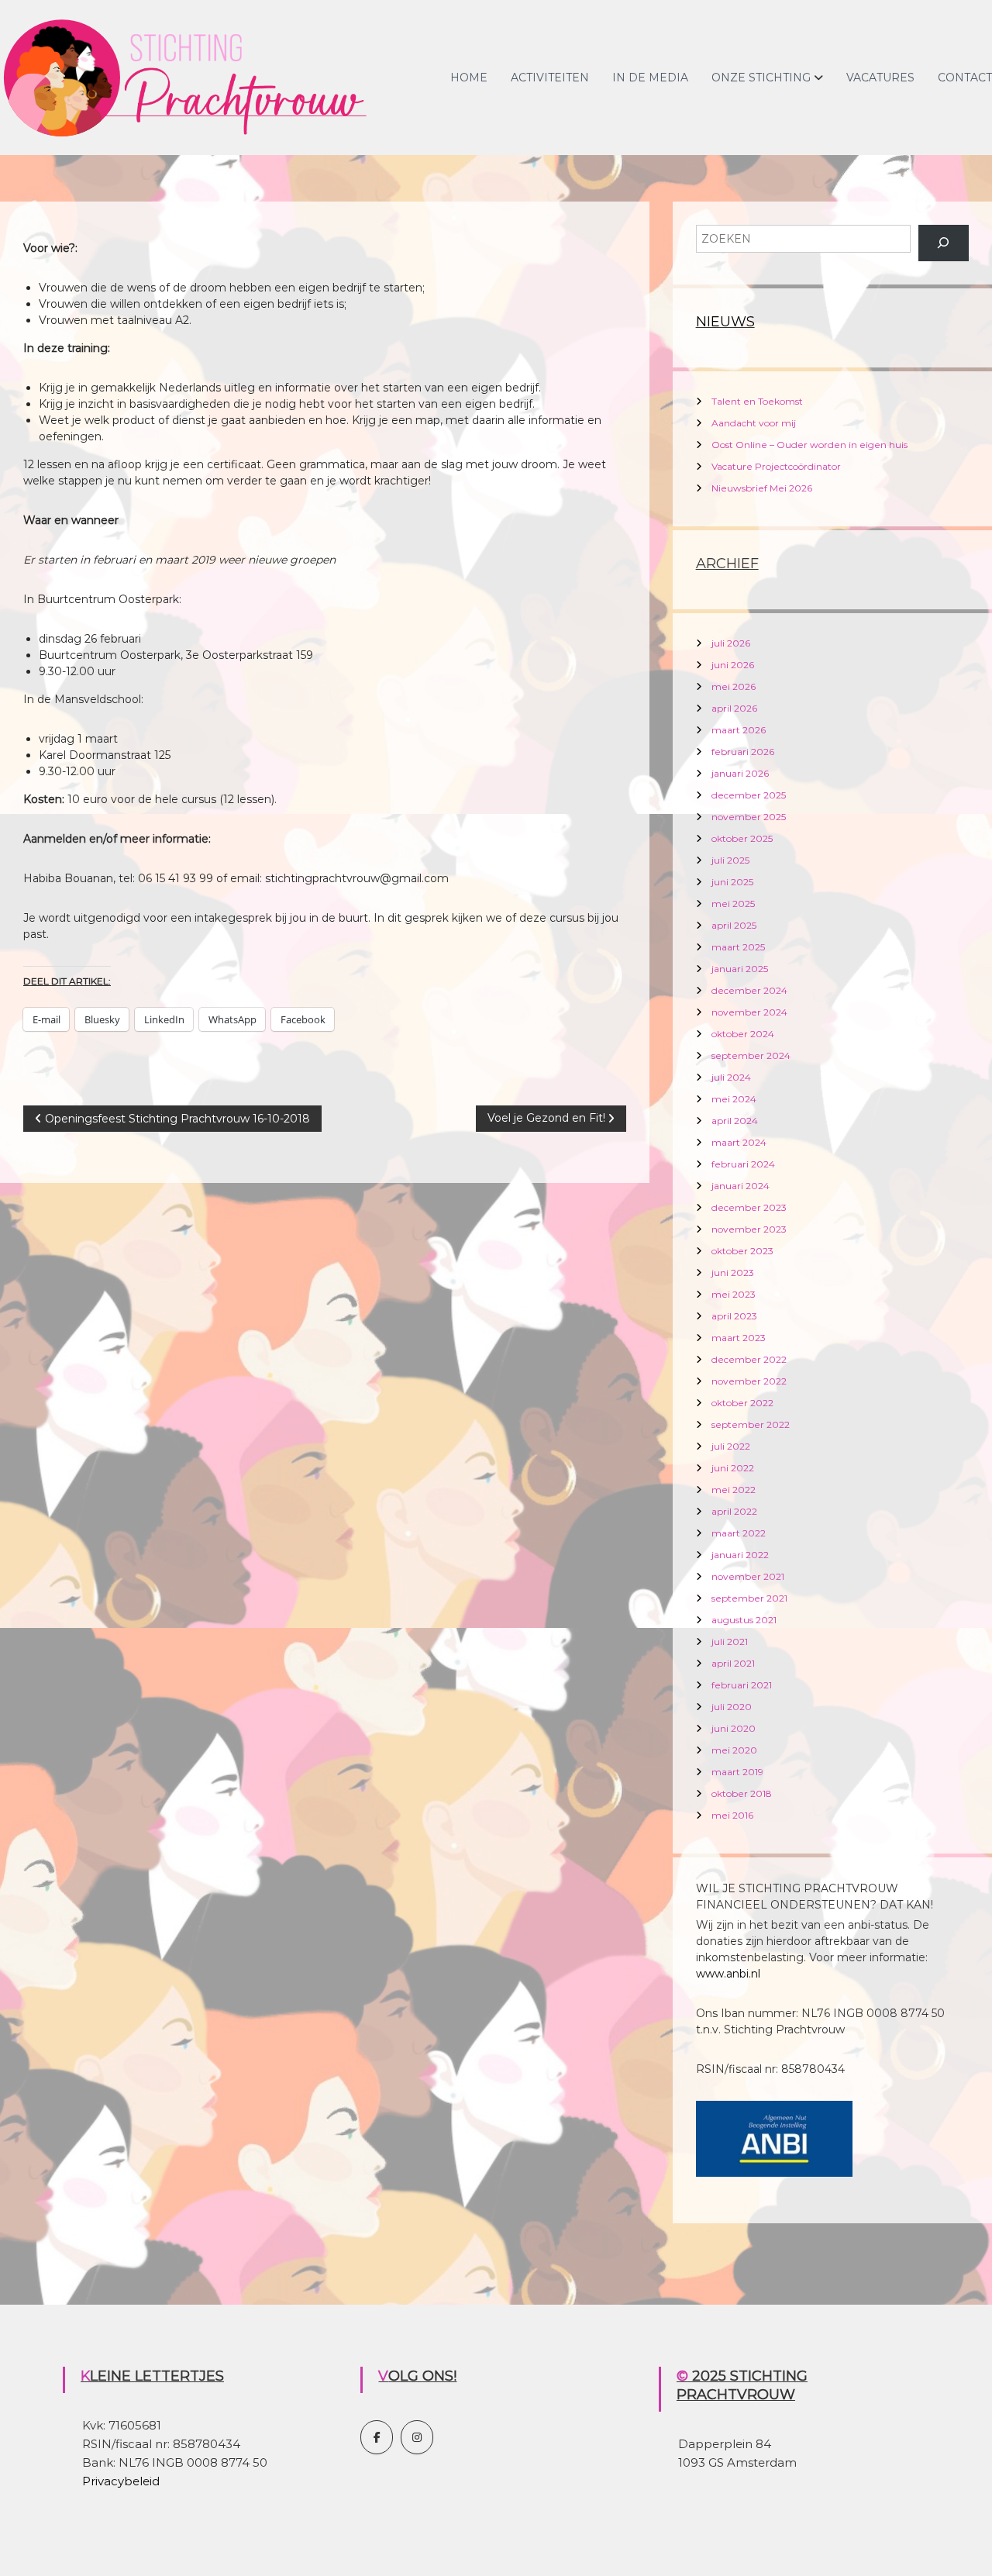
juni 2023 (733, 1272)
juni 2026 (733, 665)
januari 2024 (741, 1186)
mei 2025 (733, 903)
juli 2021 (730, 1641)
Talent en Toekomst (757, 401)
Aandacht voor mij (754, 423)
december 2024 (749, 990)
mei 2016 (732, 1815)
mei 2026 (734, 686)
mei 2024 (734, 1099)
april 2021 (733, 1663)
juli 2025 (730, 860)
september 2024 (751, 1055)
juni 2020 (734, 1728)
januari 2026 (740, 773)
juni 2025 (732, 882)
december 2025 (749, 795)
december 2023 (749, 1207)
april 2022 (734, 1511)
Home (469, 78)
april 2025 (734, 925)
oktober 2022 (742, 1403)
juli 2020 (732, 1707)
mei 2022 (734, 1490)
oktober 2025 (742, 838)
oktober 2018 (742, 1793)
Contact (965, 78)
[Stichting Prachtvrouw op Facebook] (377, 2437)
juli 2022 (731, 1446)
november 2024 (749, 1012)
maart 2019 (737, 1772)
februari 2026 (743, 752)
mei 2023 (734, 1294)
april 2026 (734, 708)
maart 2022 (739, 1533)
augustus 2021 (744, 1620)
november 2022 (749, 1381)
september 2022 (751, 1424)
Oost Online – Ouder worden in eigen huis (809, 445)
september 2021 (749, 1598)
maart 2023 (739, 1338)
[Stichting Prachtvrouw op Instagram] (417, 2437)
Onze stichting (761, 78)
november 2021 (748, 1576)
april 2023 (734, 1316)
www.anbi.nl (728, 1974)
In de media (650, 78)
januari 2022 (740, 1555)
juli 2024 (731, 1077)
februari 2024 (743, 1164)
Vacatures (880, 78)
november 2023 (749, 1229)
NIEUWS (725, 322)
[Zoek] (944, 243)
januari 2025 (740, 969)
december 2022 (749, 1359)
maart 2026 (739, 730)
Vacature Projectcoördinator (776, 466)
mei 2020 (734, 1750)
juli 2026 (731, 643)
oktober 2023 (742, 1251)
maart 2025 (738, 947)
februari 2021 (742, 1685)
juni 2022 (733, 1468)
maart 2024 (739, 1142)
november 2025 (749, 817)
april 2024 (735, 1121)
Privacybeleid (121, 2481)
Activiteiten (550, 78)
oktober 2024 (743, 1034)
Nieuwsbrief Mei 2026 (762, 488)
